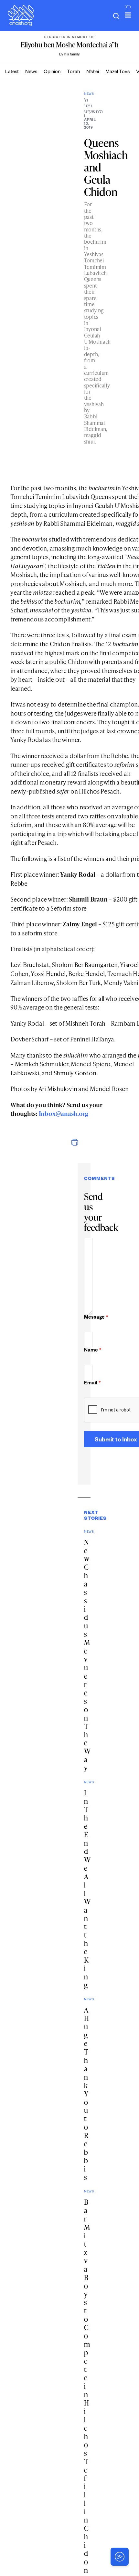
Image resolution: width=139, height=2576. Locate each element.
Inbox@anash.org (64, 1113)
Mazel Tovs (118, 72)
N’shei (93, 72)
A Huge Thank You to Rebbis (86, 2093)
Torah (73, 72)
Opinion (52, 72)
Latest (12, 72)
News (31, 72)
